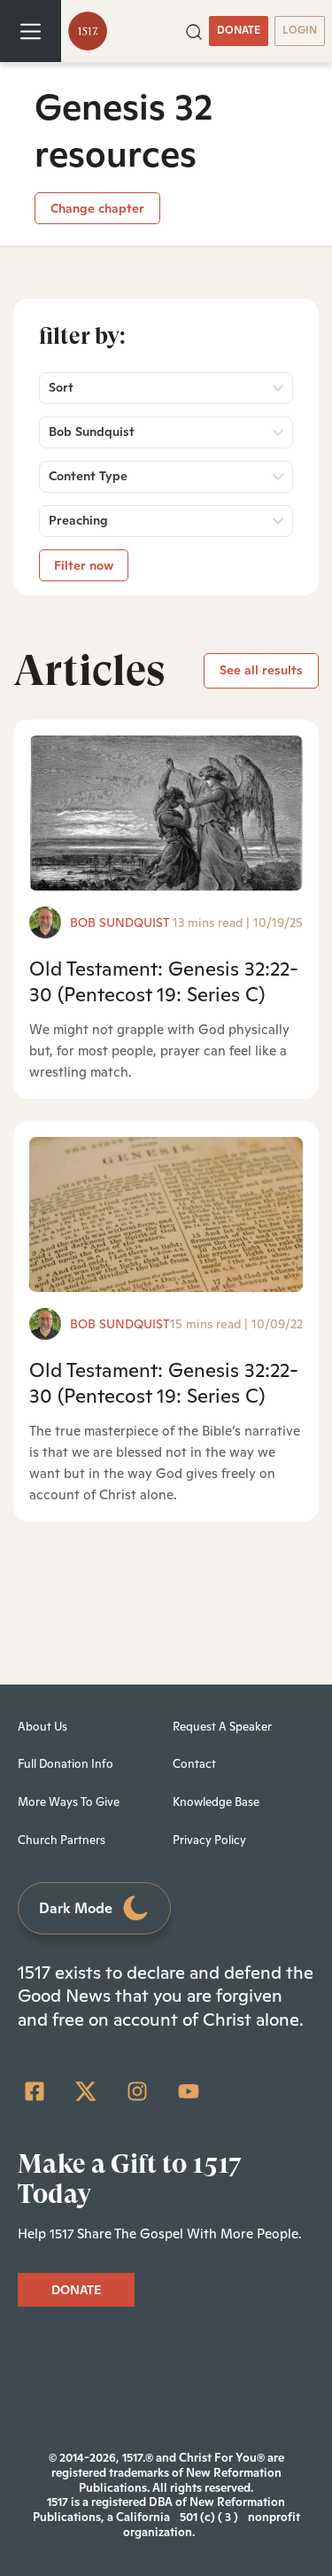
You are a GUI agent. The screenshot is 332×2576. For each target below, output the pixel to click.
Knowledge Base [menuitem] (216, 1802)
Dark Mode (76, 1908)
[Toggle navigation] (31, 31)
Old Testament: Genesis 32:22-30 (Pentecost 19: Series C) (164, 981)
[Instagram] (137, 2091)
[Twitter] (86, 2091)
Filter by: (82, 336)
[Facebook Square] (35, 2091)
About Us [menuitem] (42, 1727)
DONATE (239, 30)
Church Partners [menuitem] (62, 1840)
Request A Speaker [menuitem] (222, 1727)
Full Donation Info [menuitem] (66, 1764)
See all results (261, 670)
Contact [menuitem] (194, 1764)
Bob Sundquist (120, 922)
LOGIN (300, 30)
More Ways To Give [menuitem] (69, 1802)
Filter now (84, 565)
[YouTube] (189, 2091)
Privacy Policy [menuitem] (209, 1840)
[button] (194, 30)
